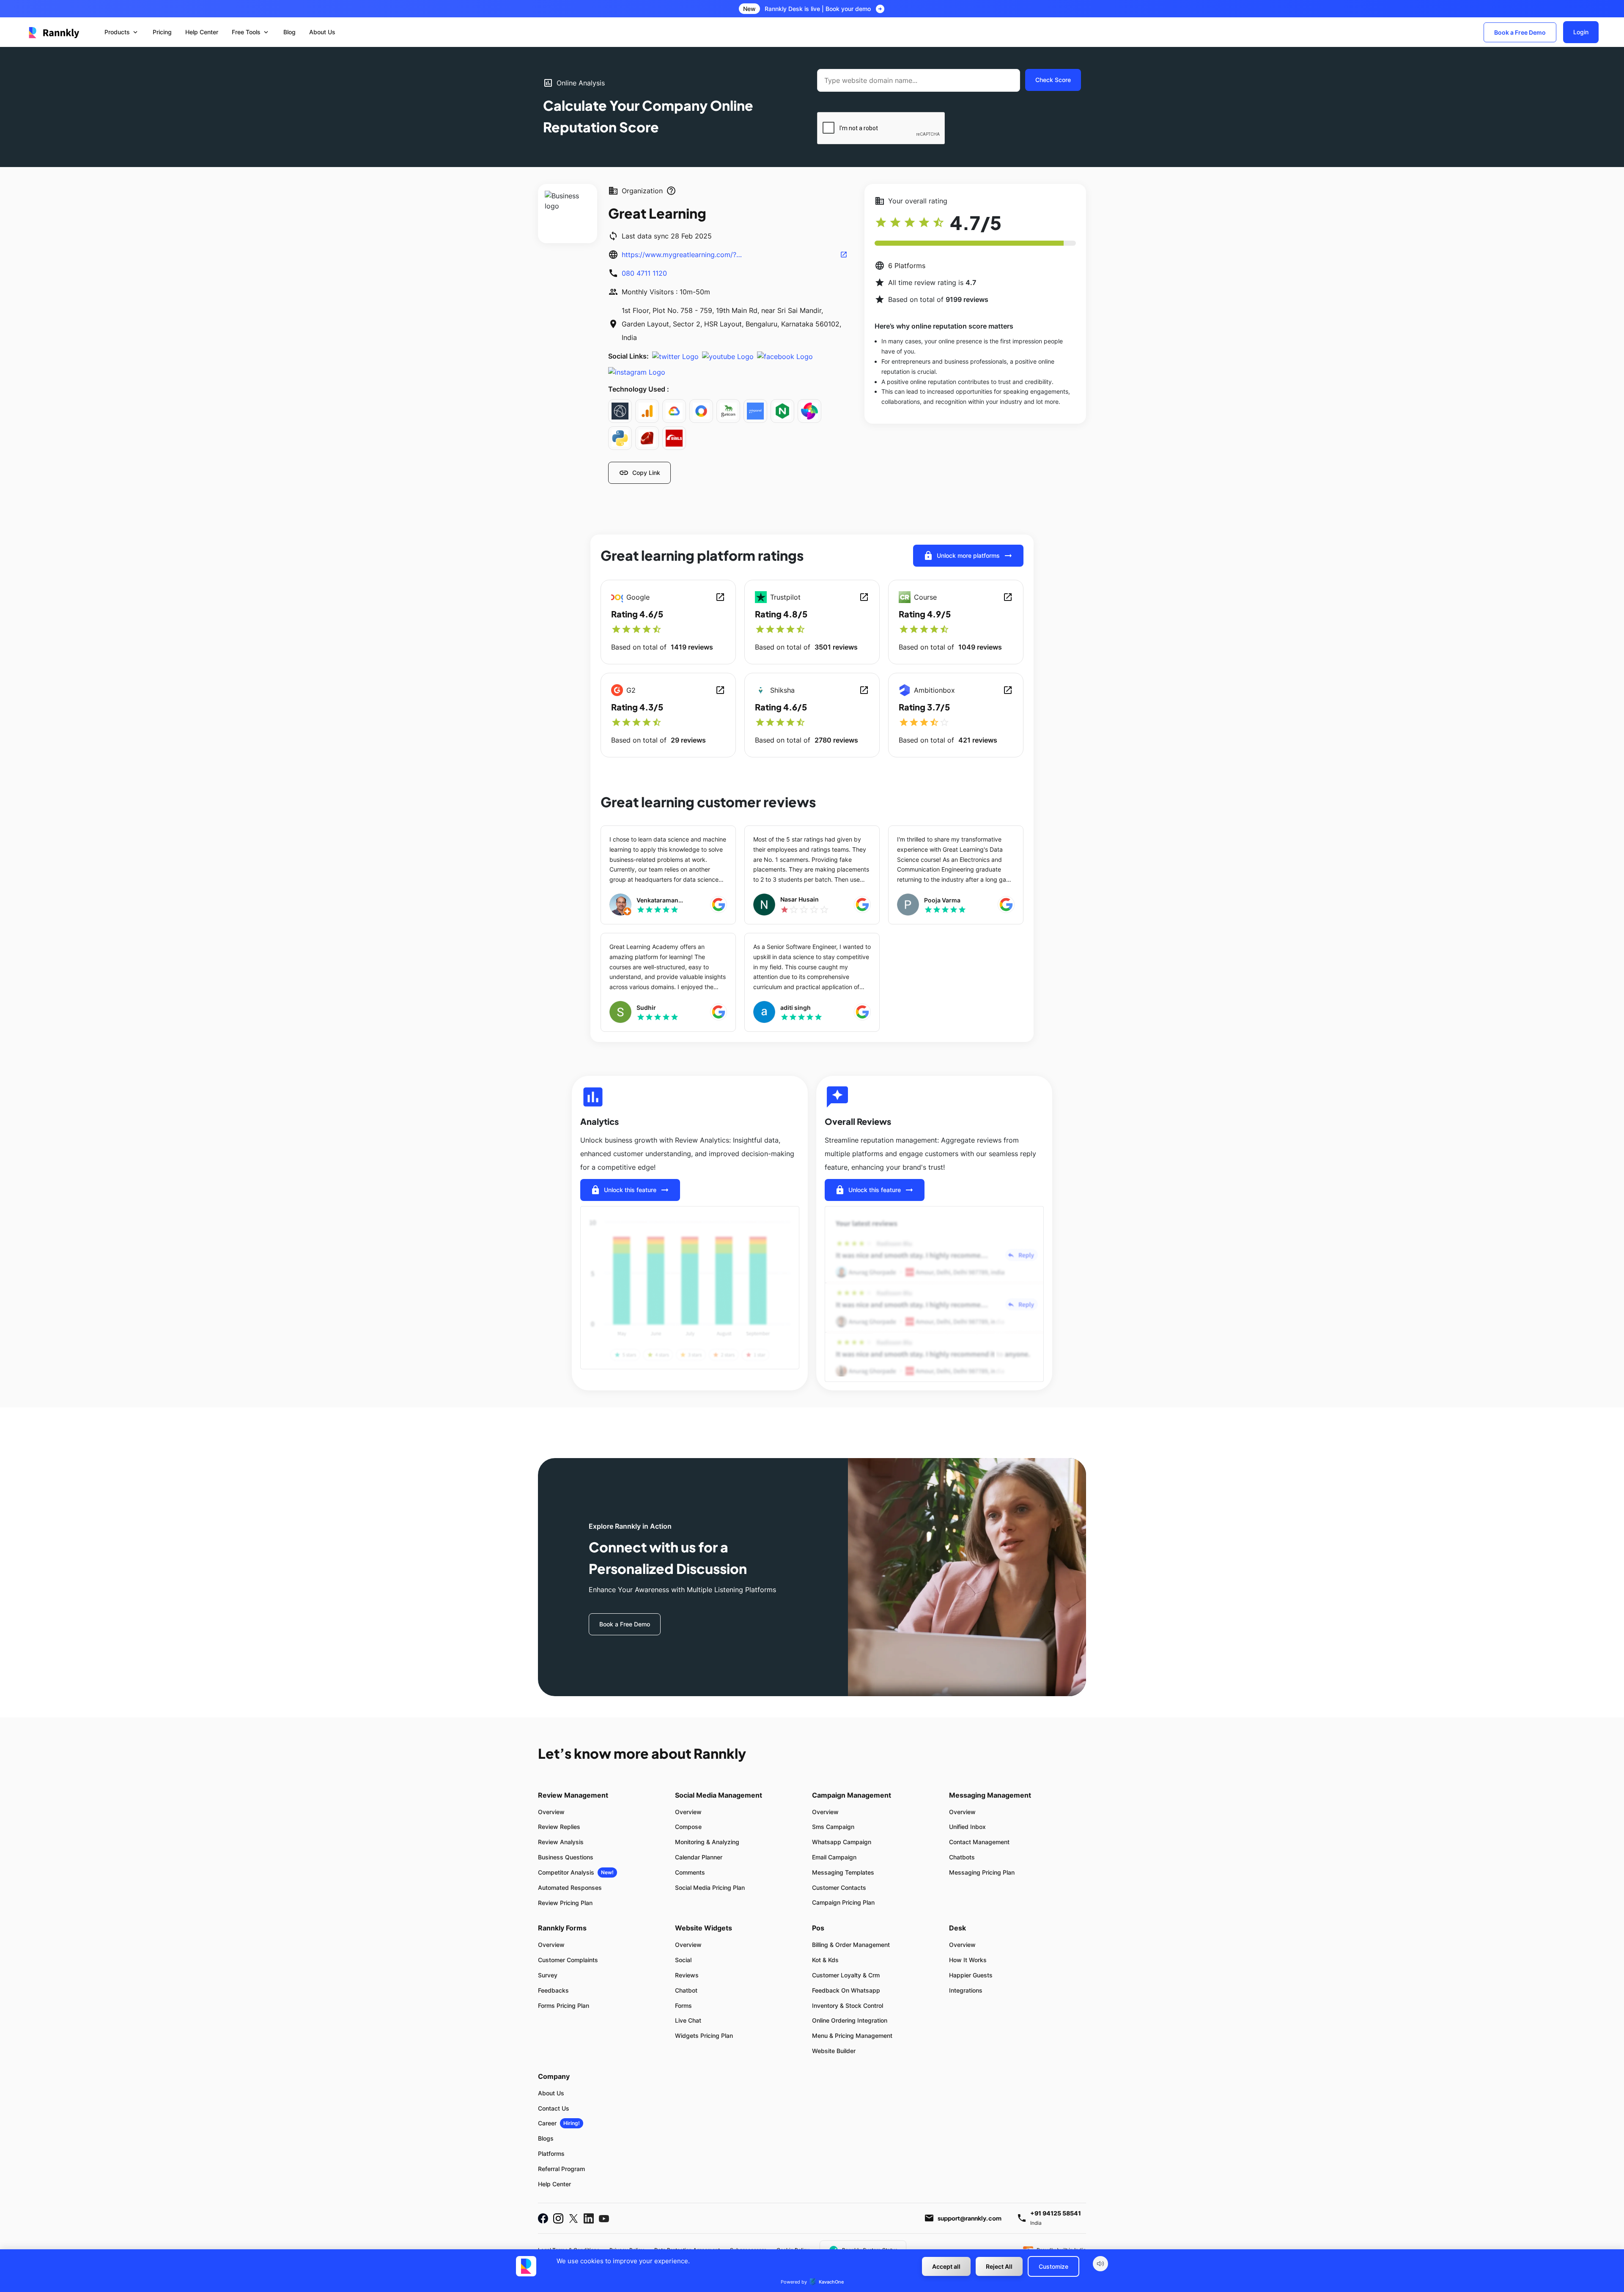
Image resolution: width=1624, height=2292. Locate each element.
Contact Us (554, 2108)
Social (683, 1960)
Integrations (966, 1990)
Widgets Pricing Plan (704, 2036)
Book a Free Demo (1520, 32)
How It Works (968, 1960)
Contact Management (979, 1842)
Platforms (551, 2154)
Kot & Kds (825, 1960)
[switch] (1100, 2264)
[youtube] (728, 356)
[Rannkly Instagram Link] (558, 2218)
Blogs (546, 2138)
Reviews (687, 1975)
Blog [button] (289, 32)
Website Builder (834, 2051)
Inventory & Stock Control (848, 2005)
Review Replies (559, 1827)
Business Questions (566, 1857)
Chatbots (962, 1857)
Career (547, 2123)
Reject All (999, 2266)
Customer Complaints (568, 1960)
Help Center (554, 2184)
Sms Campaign (833, 1827)
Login (1581, 32)
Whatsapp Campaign (842, 1842)
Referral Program (561, 2169)
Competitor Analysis (566, 1872)
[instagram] (637, 372)
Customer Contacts (839, 1888)
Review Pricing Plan (565, 1903)
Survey (548, 1975)
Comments (690, 1872)
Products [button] (122, 32)
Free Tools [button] (251, 32)
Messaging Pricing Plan (982, 1872)
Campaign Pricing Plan (843, 1902)
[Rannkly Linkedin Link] (589, 2218)
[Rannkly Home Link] (54, 32)
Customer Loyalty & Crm (846, 1975)
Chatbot (686, 1990)
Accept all (946, 2266)
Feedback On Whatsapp (846, 1990)
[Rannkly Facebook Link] (543, 2218)
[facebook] (785, 356)
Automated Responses (570, 1888)
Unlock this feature (630, 1190)
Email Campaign (834, 1857)
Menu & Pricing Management (852, 2036)
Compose (688, 1827)
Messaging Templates (843, 1872)
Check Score (1053, 80)
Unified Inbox (967, 1827)
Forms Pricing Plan (564, 2005)
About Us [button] (322, 32)
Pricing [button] (162, 32)
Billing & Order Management (851, 1945)
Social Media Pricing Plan (710, 1888)
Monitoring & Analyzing (707, 1842)
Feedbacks (553, 1990)
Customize (1053, 2266)
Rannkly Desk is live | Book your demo (818, 9)
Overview (551, 1812)
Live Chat (688, 2020)
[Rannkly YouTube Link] (604, 2218)
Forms (683, 2005)
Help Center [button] (202, 32)
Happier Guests (971, 1975)
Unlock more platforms (968, 556)
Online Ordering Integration (850, 2020)
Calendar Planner (699, 1857)
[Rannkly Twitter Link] (573, 2218)
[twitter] (675, 356)
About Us (551, 2093)
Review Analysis (561, 1842)
